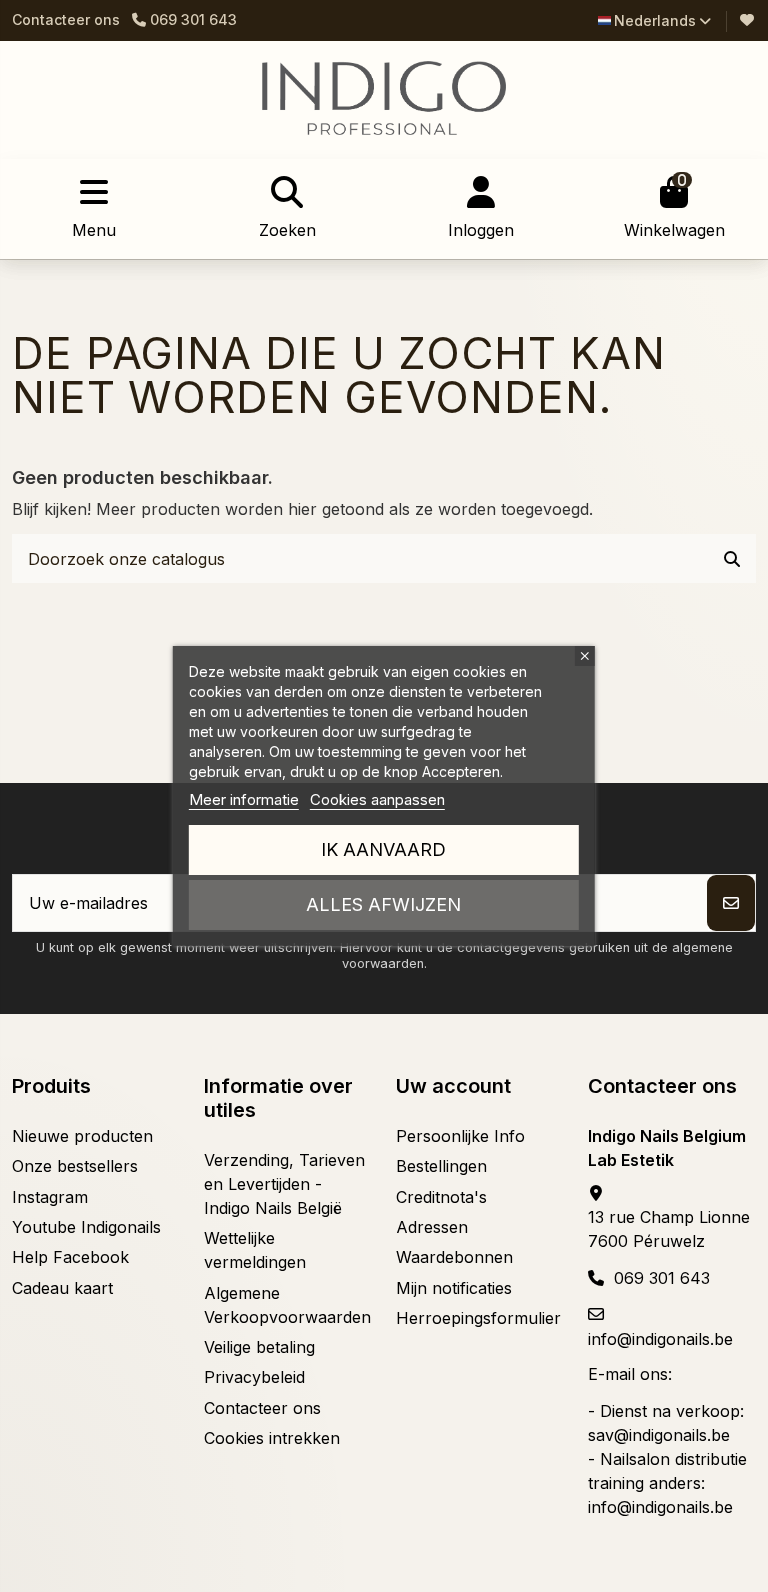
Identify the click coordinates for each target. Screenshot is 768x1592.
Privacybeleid (254, 1377)
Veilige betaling (259, 1347)
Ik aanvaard (383, 849)
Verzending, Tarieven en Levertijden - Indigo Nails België (284, 1184)
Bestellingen (441, 1166)
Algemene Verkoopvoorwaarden (287, 1305)
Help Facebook (70, 1257)
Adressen (432, 1227)
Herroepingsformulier (478, 1318)
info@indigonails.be (660, 1339)
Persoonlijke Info (460, 1136)
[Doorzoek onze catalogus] (732, 559)
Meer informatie (244, 799)
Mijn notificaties (454, 1288)
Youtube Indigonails (86, 1227)
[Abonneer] (731, 903)
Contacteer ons (66, 19)
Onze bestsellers (75, 1166)
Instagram (50, 1197)
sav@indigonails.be (659, 1435)
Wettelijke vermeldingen (255, 1250)
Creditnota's (441, 1197)
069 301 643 (662, 1278)
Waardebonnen (454, 1257)
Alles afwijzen (383, 904)
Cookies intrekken (272, 1438)
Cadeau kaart (62, 1288)
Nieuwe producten (82, 1136)
